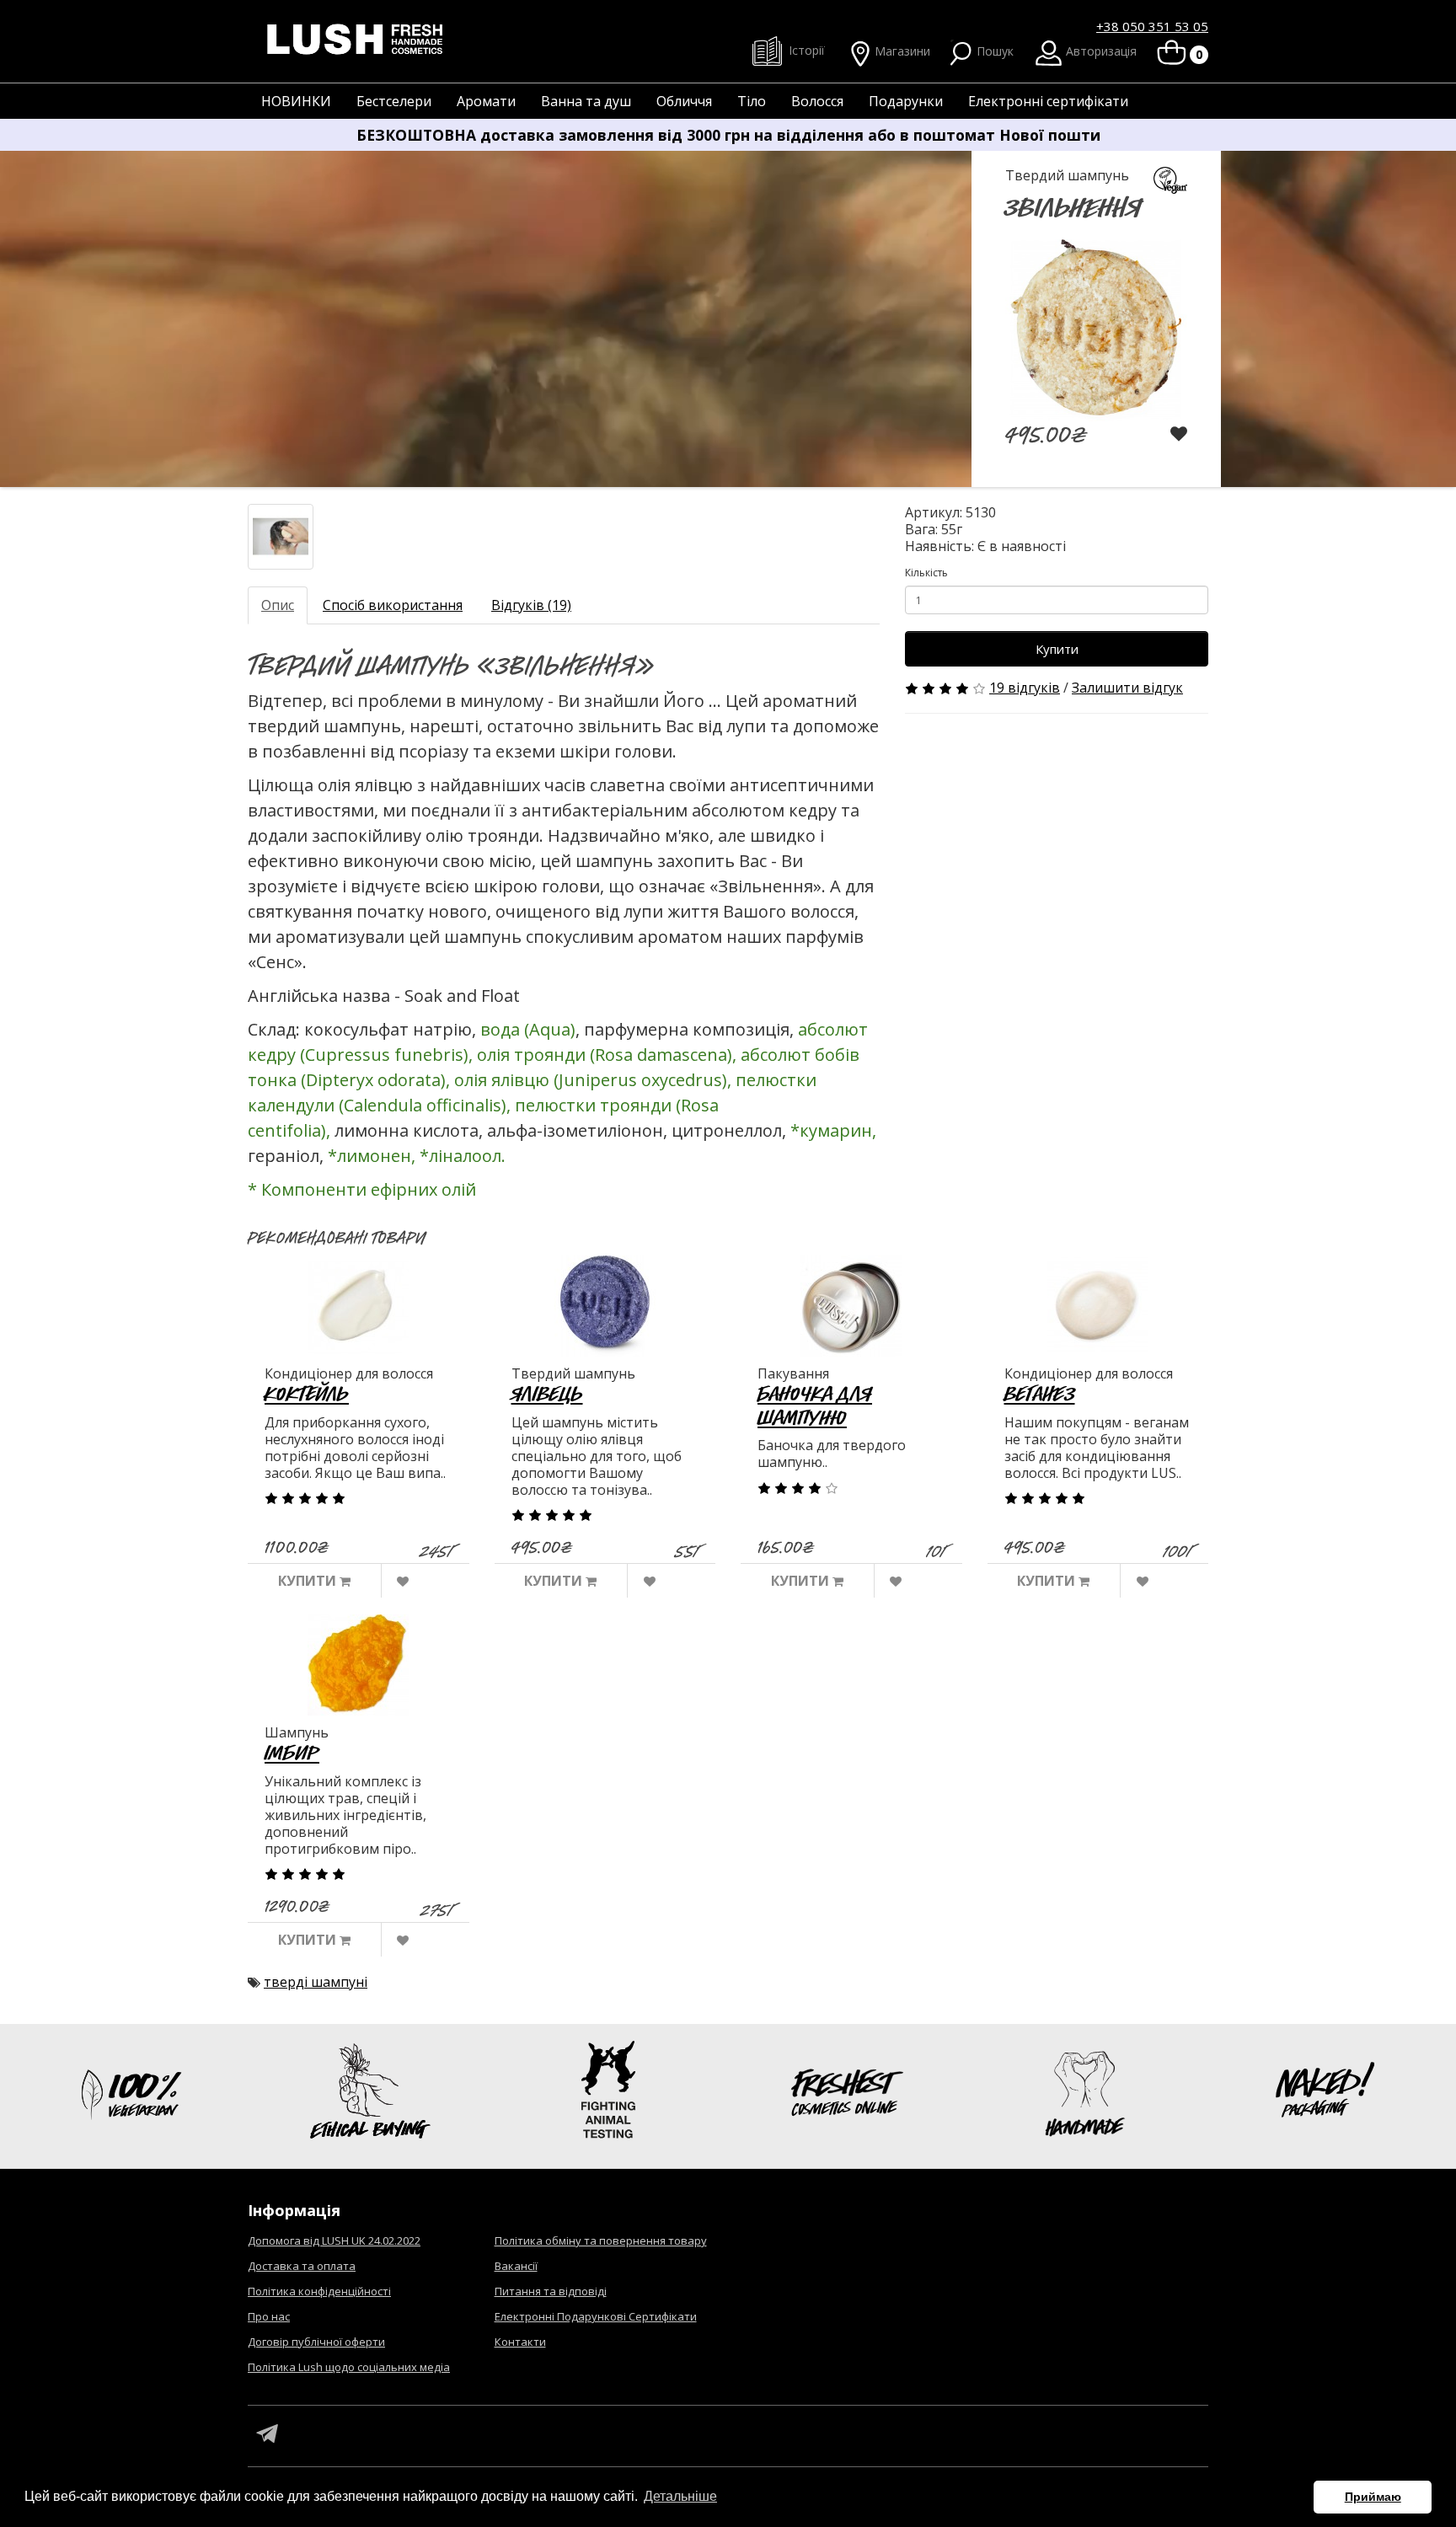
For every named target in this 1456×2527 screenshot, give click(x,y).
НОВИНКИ (296, 101)
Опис (278, 605)
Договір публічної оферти (316, 2342)
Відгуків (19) (531, 605)
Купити (1057, 649)
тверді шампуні (316, 1982)
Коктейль (307, 1393)
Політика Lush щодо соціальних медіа (349, 2367)
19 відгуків (1025, 688)
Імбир (292, 1752)
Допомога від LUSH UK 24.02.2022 (334, 2241)
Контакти (520, 2342)
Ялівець (547, 1393)
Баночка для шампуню (815, 1405)
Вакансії (516, 2266)
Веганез (1040, 1393)
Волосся (817, 101)
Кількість (926, 573)
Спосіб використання (393, 605)
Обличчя (684, 101)
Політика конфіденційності (319, 2291)
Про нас (269, 2316)
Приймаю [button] (1373, 2497)
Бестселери (394, 101)
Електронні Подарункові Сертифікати (596, 2316)
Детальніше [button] (680, 2496)
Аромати (486, 101)
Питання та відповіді (551, 2291)
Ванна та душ (586, 101)
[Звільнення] (281, 537)
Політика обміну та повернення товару (601, 2241)
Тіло (752, 101)
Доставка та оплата (302, 2266)
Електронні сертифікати (1048, 101)
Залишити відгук (1127, 688)
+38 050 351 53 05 (1152, 26)
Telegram (267, 2434)
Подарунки (906, 101)
